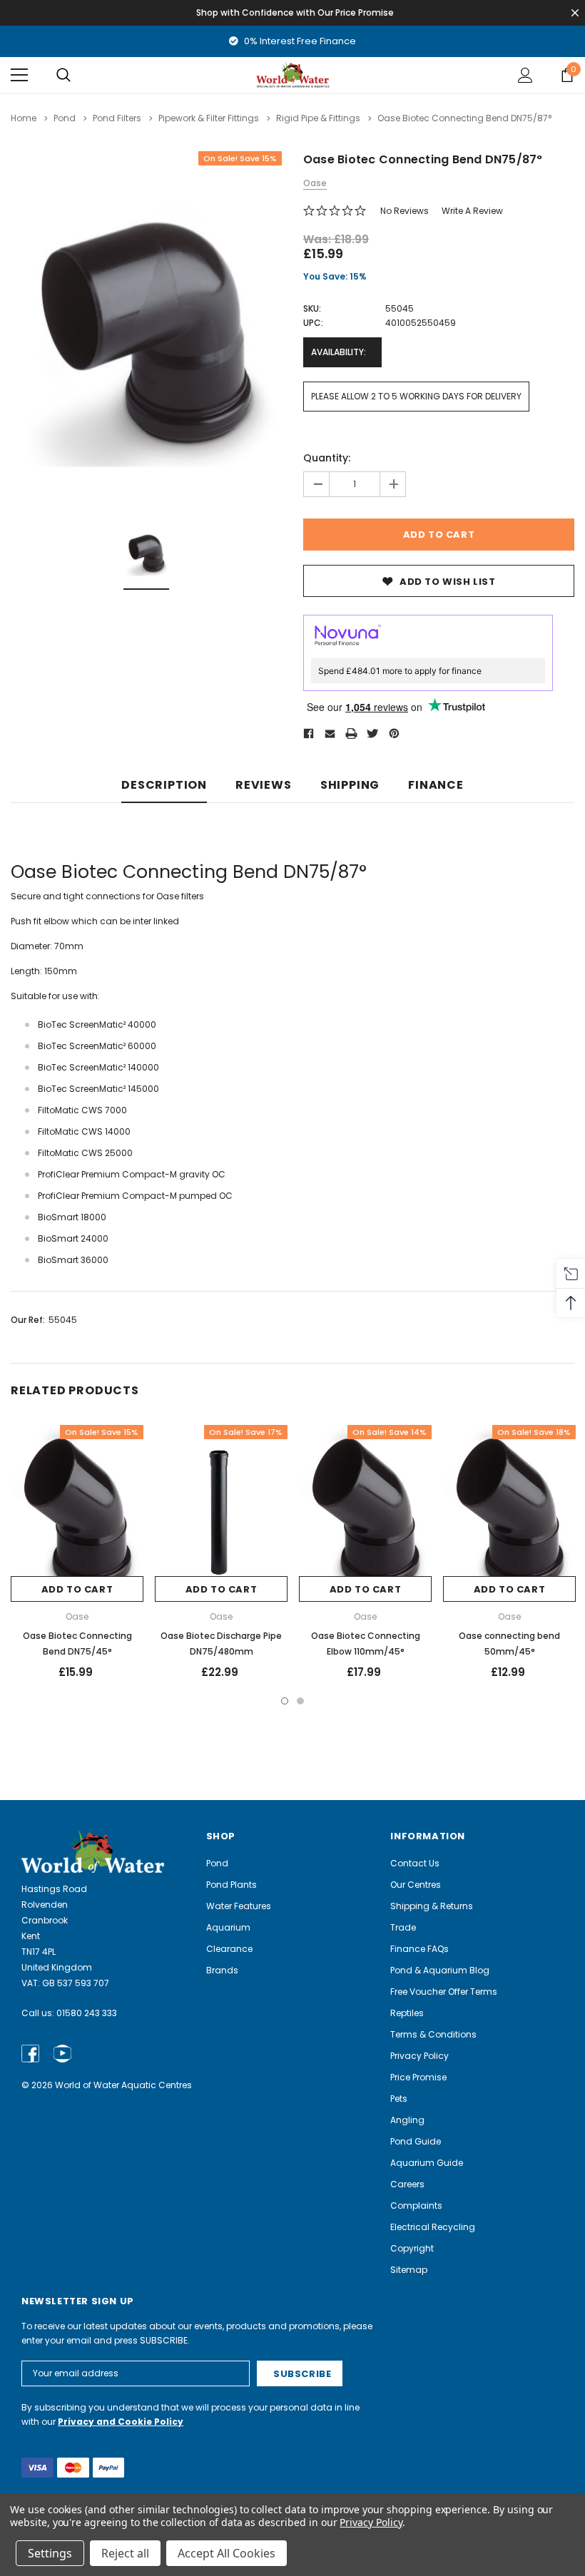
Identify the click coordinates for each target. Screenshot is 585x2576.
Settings (50, 2553)
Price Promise (418, 2077)
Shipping (350, 786)
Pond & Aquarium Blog (440, 1970)
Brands (222, 1970)
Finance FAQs (419, 1949)
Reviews (264, 786)
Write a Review (472, 211)
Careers (407, 2184)
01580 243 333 (87, 2013)
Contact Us (415, 1863)
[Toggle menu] (19, 75)
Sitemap (409, 2270)
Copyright (412, 2248)
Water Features (239, 1906)
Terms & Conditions (433, 2034)
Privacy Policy (419, 2056)
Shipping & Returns (432, 1906)
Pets (399, 2099)
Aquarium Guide (427, 2163)
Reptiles (407, 2013)
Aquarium (228, 1927)
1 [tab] (285, 1701)
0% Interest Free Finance (299, 41)
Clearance (229, 1949)
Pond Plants (232, 1885)
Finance (436, 786)
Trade (403, 1927)
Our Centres (416, 1885)
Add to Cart (77, 1589)
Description (164, 786)
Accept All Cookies (227, 2553)
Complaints (416, 2206)
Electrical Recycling (433, 2227)
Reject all (125, 2553)
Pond (217, 1863)
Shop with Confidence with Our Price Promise (295, 12)
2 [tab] (300, 1701)
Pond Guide (416, 2141)
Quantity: (327, 458)
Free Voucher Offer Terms (444, 1992)
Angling (407, 2120)
